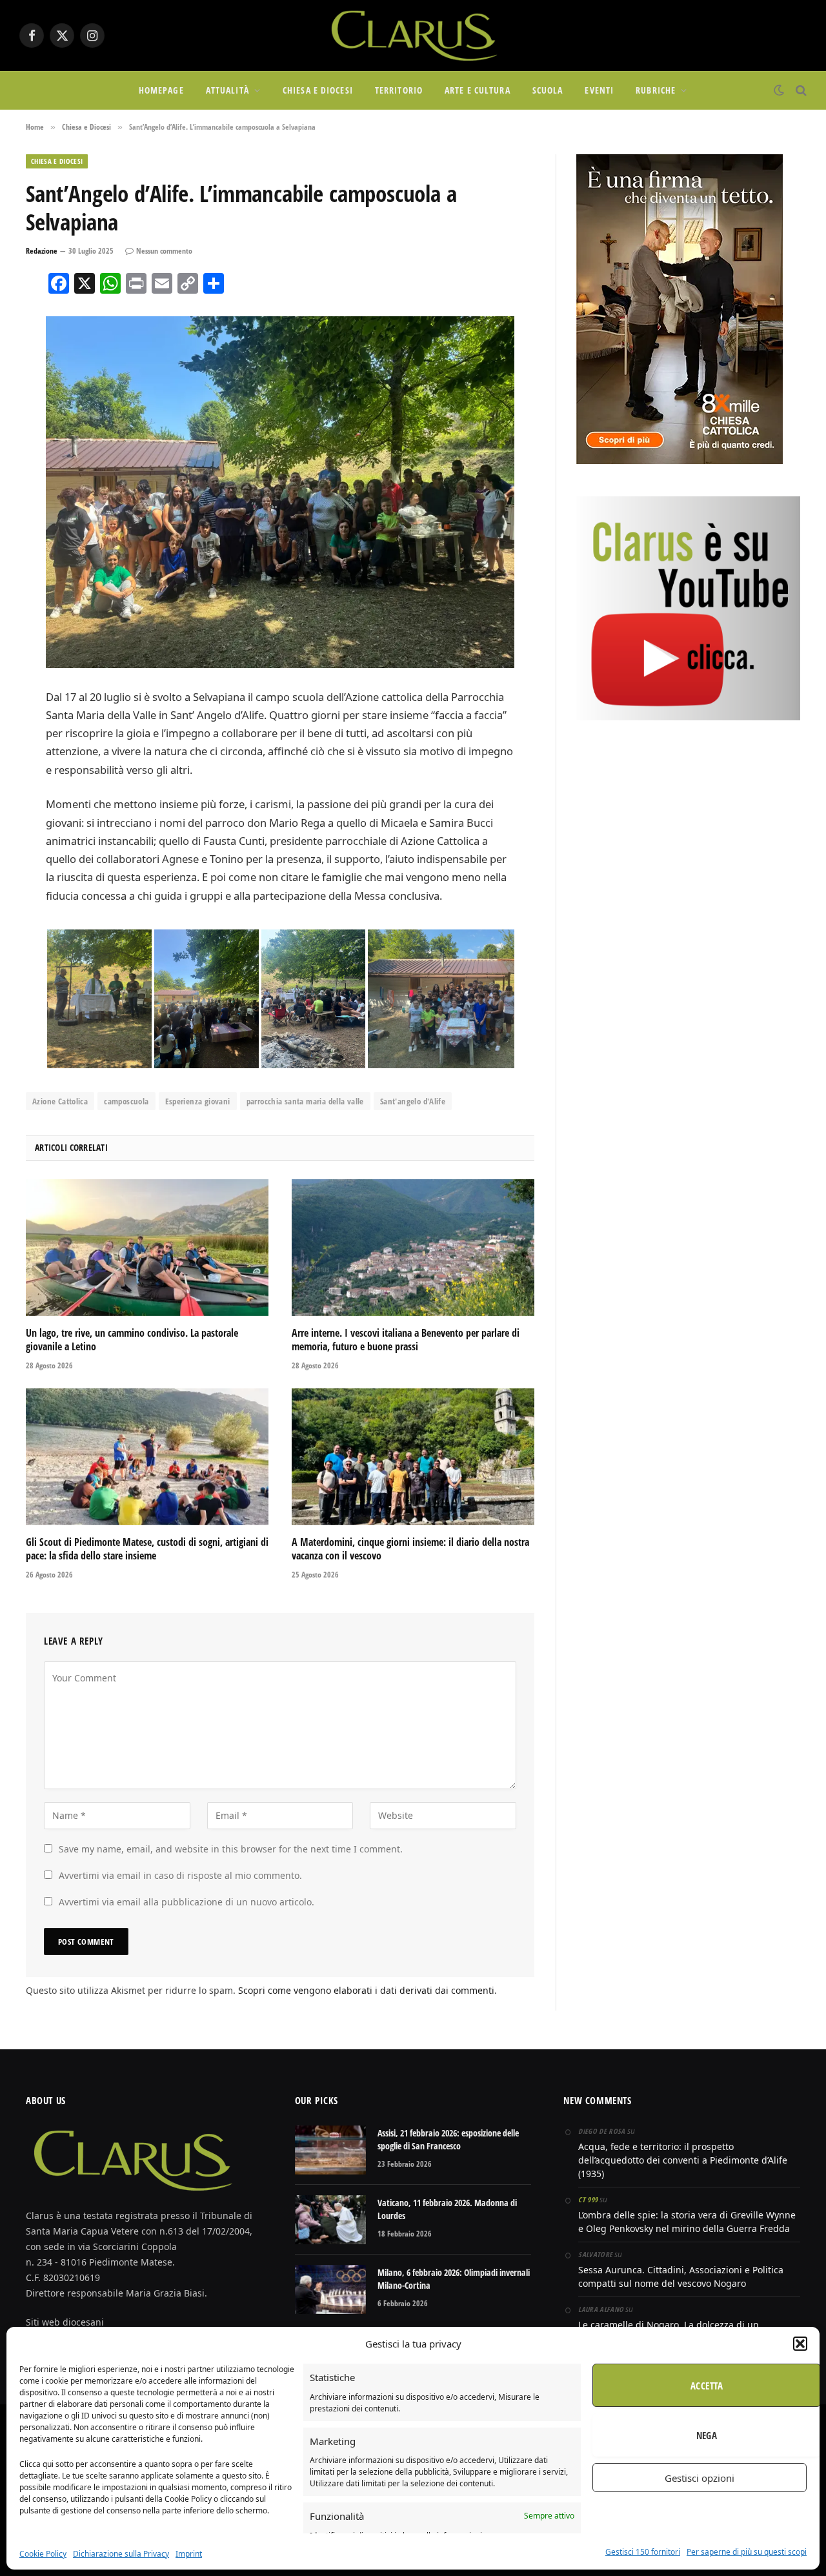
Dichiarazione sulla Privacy (121, 2554)
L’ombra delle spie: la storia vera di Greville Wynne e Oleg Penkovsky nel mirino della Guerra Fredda (687, 2222)
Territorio (399, 90)
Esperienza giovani (198, 1101)
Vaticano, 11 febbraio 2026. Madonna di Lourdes (447, 2209)
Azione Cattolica (60, 1101)
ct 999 (588, 2199)
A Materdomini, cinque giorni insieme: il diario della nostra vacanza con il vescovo (410, 1549)
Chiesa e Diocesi (318, 90)
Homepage (161, 90)
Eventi (599, 90)
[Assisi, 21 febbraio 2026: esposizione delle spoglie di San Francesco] (330, 2150)
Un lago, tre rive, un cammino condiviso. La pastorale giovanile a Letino (132, 1340)
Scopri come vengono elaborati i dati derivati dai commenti (366, 1990)
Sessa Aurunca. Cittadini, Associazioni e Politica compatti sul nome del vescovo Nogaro (681, 2277)
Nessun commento (164, 251)
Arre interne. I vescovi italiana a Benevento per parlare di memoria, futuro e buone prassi (406, 1340)
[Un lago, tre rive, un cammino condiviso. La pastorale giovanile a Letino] (147, 1248)
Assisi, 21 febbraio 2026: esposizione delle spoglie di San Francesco (448, 2139)
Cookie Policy (43, 2554)
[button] (800, 2344)
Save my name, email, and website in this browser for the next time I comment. (231, 1849)
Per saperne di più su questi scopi (747, 2552)
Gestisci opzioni (700, 2478)
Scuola (548, 90)
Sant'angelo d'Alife (413, 1101)
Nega (707, 2435)
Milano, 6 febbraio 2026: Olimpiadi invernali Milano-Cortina (454, 2279)
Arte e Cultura (478, 90)
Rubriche (656, 90)
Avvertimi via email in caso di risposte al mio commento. (180, 1875)
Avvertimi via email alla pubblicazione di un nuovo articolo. (186, 1902)
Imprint (189, 2554)
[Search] (800, 91)
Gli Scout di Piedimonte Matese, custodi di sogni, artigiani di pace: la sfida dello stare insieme (147, 1549)
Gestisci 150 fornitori (643, 2552)
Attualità (227, 90)
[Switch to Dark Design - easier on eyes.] (779, 90)
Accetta (707, 2386)
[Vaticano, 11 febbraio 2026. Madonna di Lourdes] (330, 2220)
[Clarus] (413, 35)
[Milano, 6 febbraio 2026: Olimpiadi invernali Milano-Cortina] (330, 2289)
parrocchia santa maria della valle (305, 1101)
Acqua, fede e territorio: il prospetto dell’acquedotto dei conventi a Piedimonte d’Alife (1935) (683, 2160)
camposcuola (126, 1101)
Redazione (42, 251)
